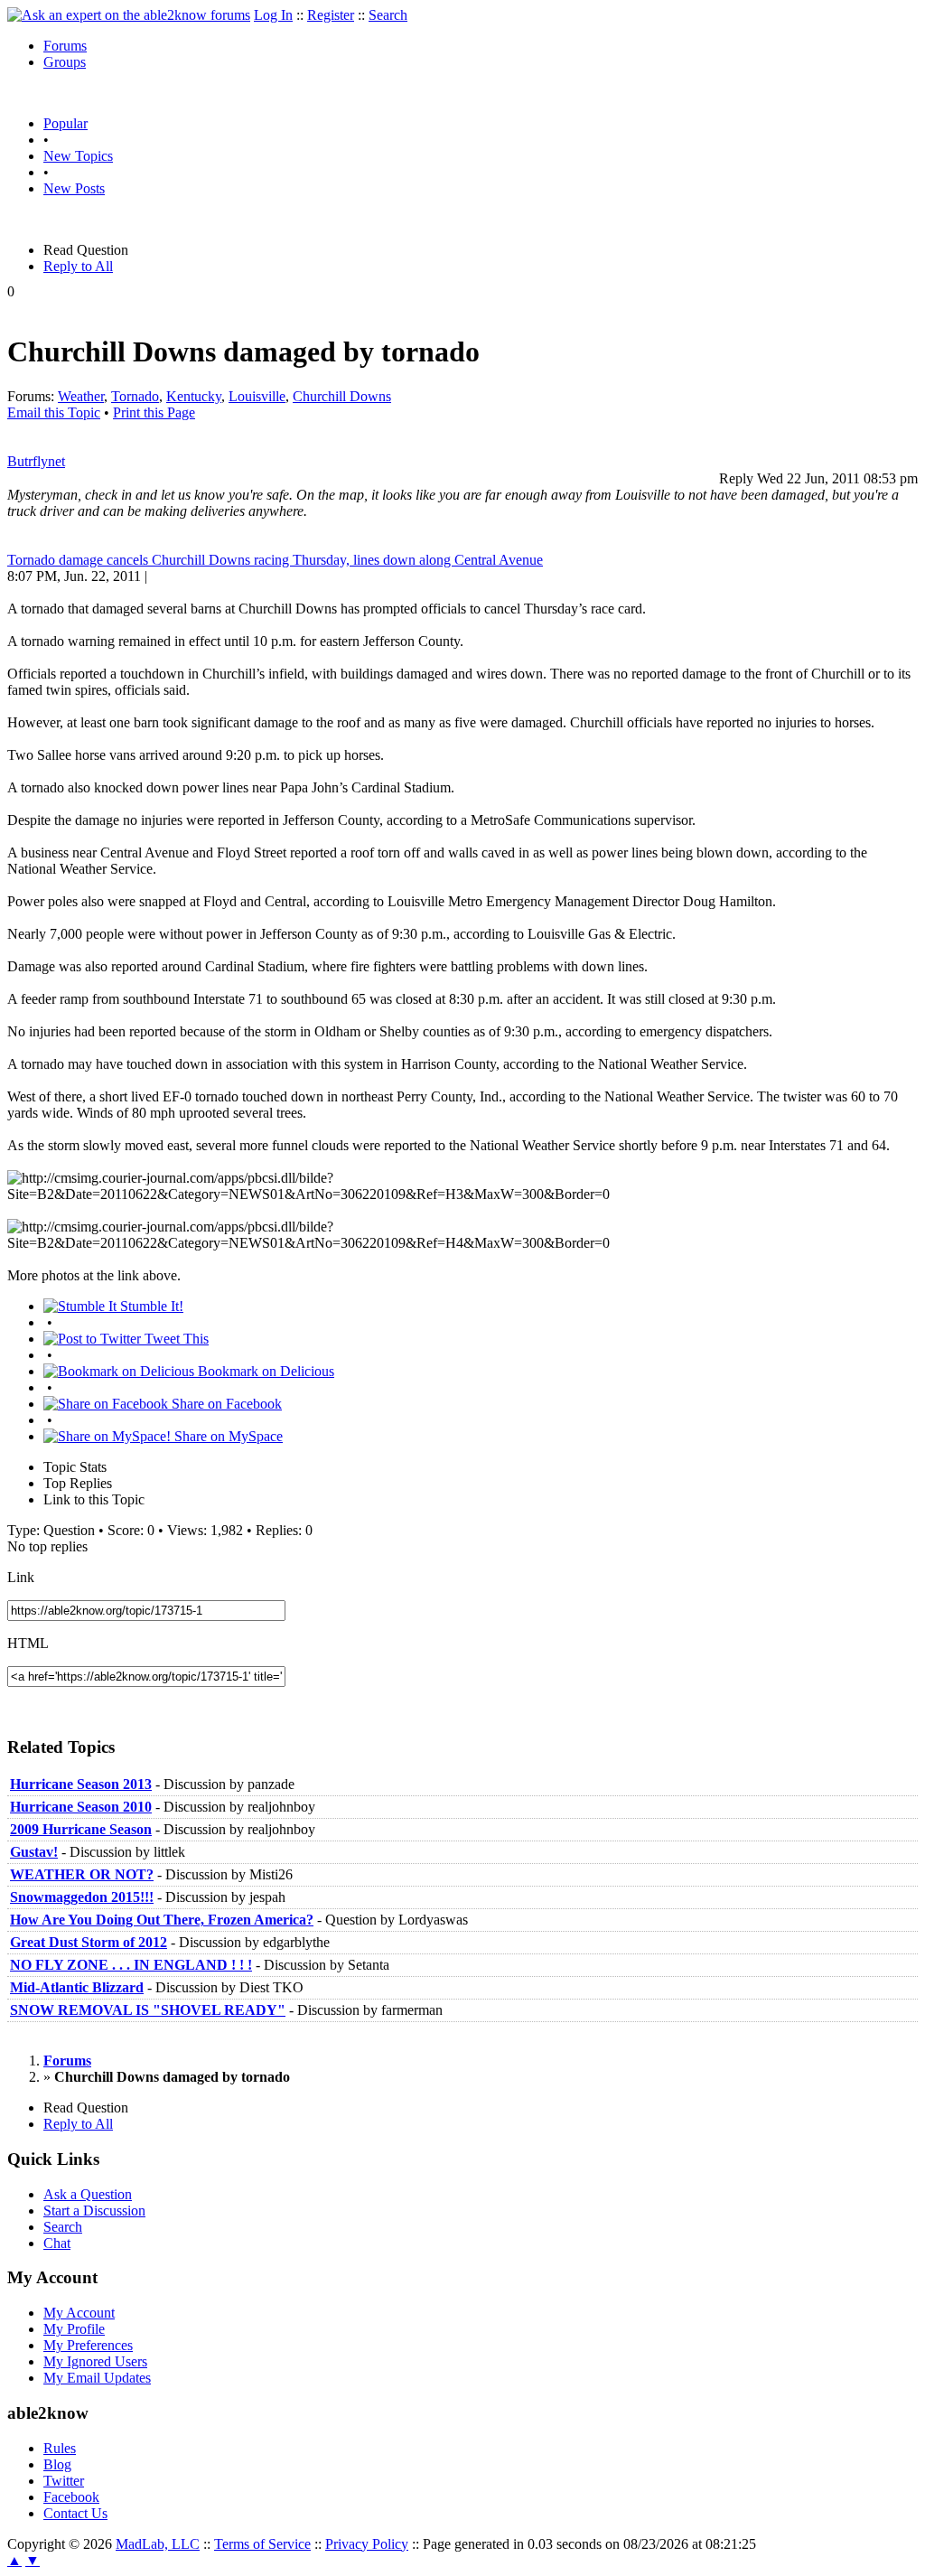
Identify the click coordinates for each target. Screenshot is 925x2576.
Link (21, 1577)
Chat (57, 2243)
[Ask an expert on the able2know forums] (129, 15)
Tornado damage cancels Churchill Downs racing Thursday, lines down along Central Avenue (275, 560)
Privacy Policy (367, 2544)
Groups (65, 62)
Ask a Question (88, 2194)
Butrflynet (36, 461)
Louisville (257, 396)
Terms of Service (262, 2544)
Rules (60, 2448)
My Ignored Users (95, 2361)
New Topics (78, 156)
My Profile (74, 2329)
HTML (28, 1643)
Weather (81, 396)
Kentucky (194, 396)
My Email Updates (97, 2378)
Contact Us (75, 2513)
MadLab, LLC (158, 2544)
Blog (57, 2464)
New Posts (74, 188)
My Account (79, 2313)
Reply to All (78, 266)
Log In (273, 15)
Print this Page (154, 412)
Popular (65, 123)
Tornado (135, 396)
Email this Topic (54, 412)
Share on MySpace (227, 1436)
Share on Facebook (225, 1404)
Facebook (71, 2497)
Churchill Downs (342, 396)
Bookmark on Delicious (264, 1371)
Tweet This (175, 1339)
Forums (65, 46)
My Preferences (88, 2345)
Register (331, 15)
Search (388, 15)
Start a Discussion (94, 2211)
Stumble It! (150, 1306)
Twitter (64, 2481)
